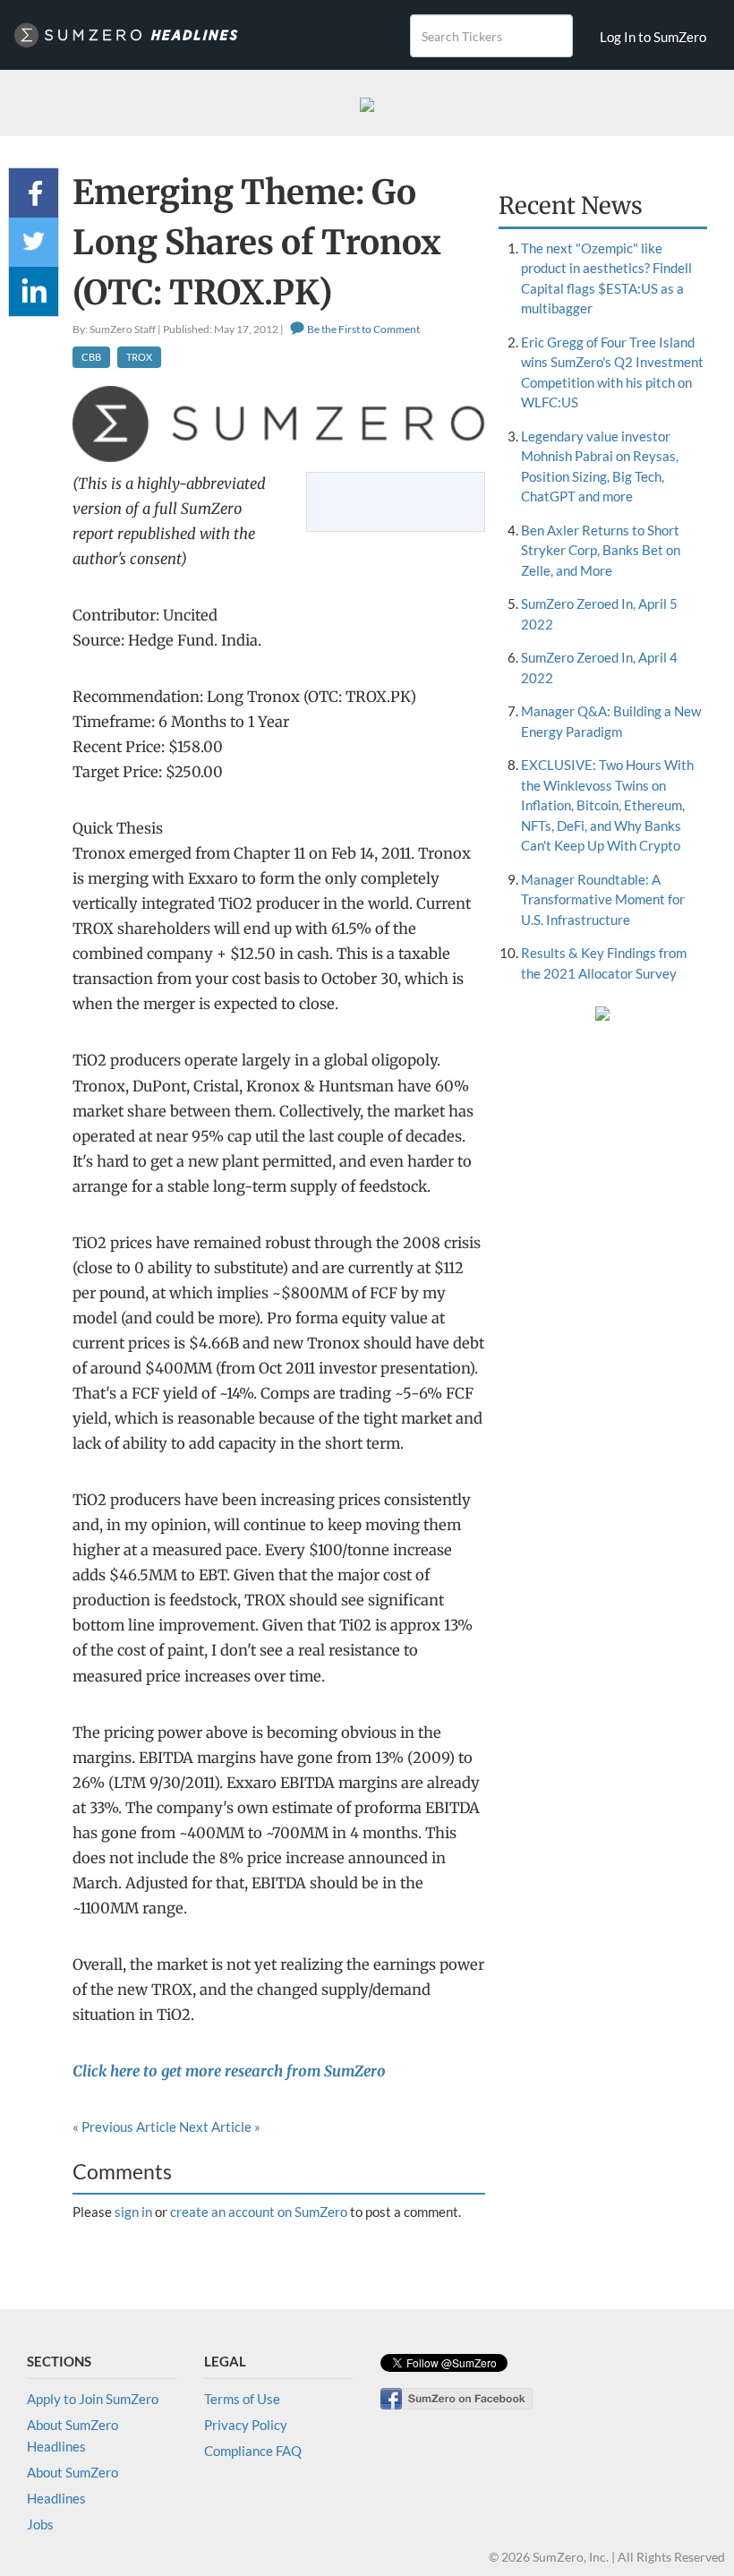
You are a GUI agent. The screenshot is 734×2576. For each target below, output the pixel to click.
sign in (133, 2212)
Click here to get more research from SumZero (229, 2071)
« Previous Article (124, 2127)
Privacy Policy (246, 2425)
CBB (91, 357)
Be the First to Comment (363, 329)
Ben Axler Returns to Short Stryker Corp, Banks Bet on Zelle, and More (601, 550)
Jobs (40, 2524)
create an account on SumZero (259, 2212)
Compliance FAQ (253, 2451)
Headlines (56, 2498)
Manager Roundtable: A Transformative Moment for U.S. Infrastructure (603, 899)
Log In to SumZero (653, 37)
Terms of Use (242, 2399)
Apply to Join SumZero (93, 2399)
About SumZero (73, 2472)
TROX (139, 357)
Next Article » (220, 2127)
